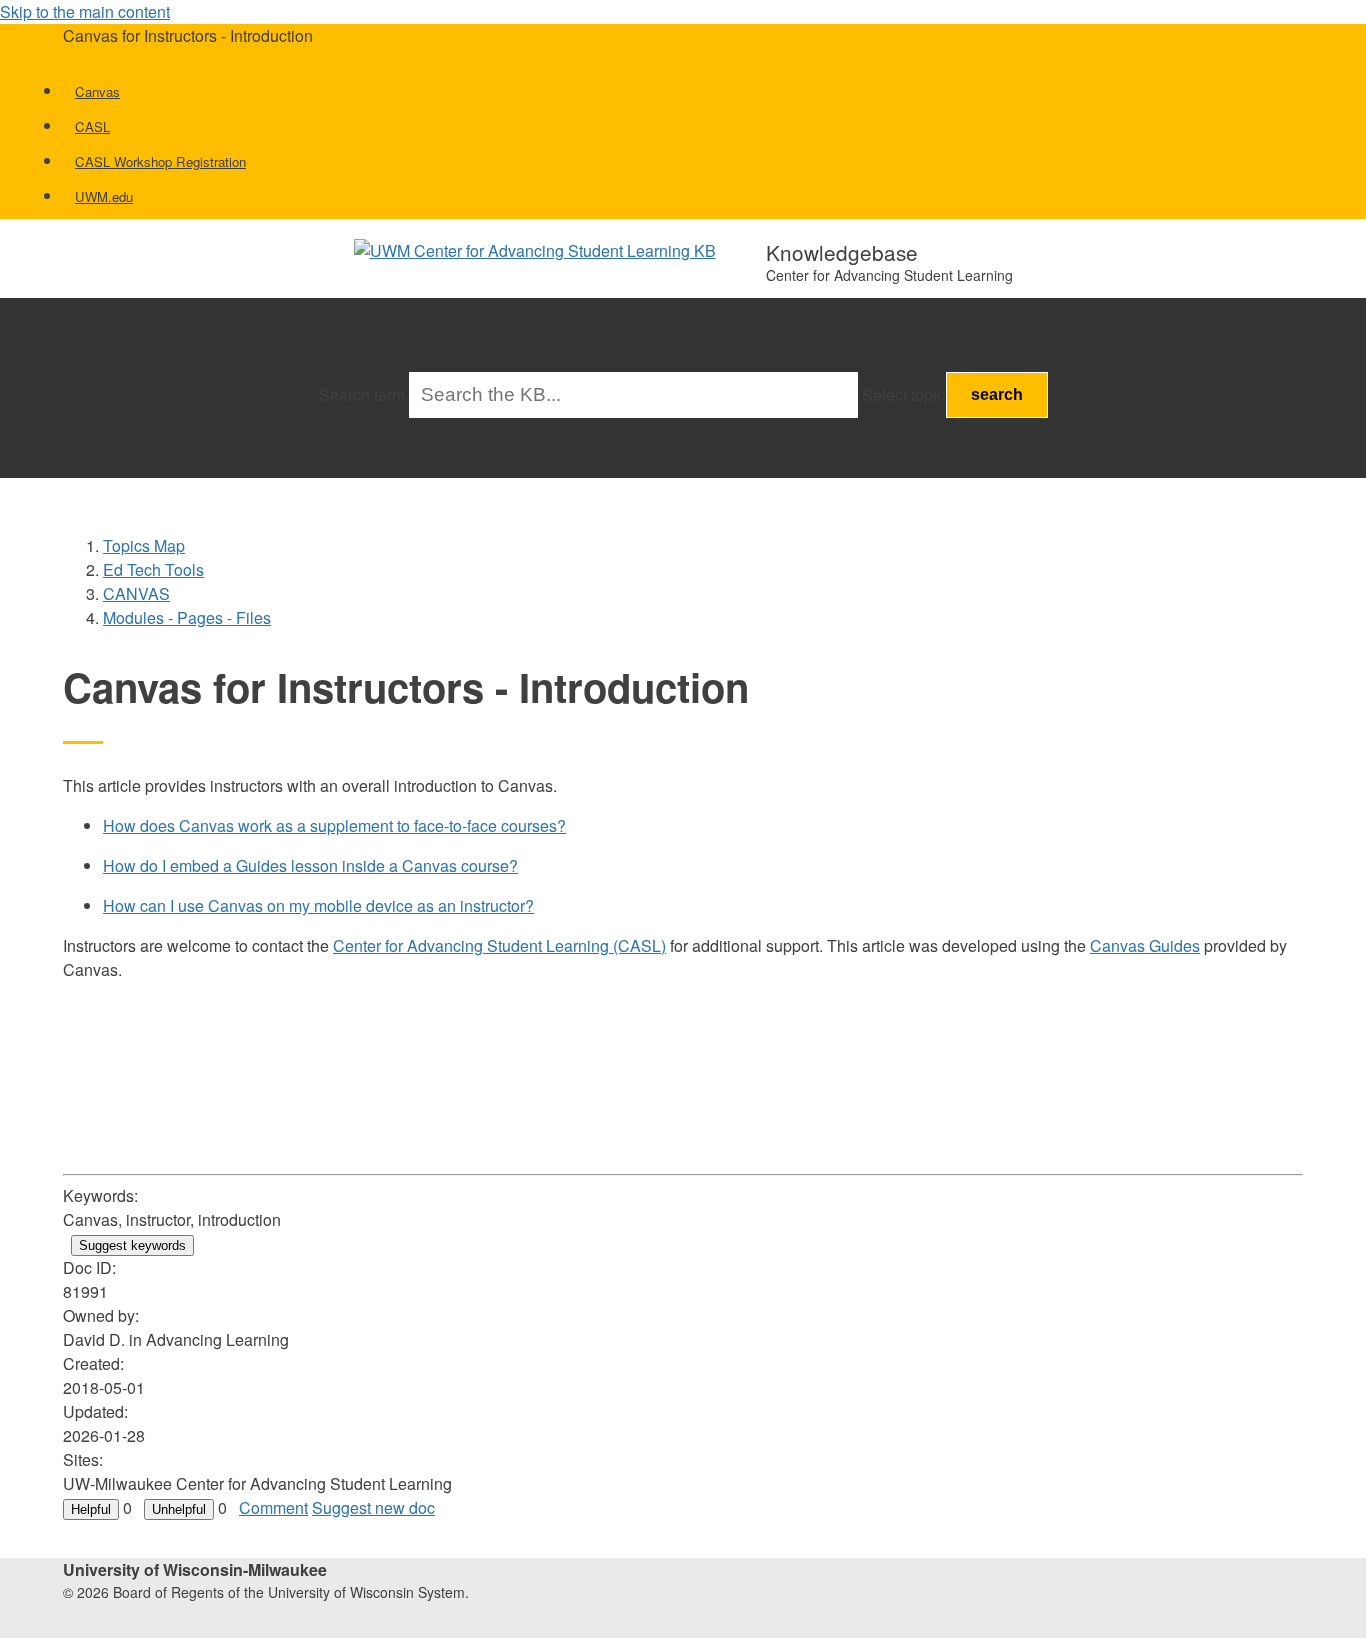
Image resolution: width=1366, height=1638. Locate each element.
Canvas (97, 91)
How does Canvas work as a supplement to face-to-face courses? (334, 825)
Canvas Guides (1145, 945)
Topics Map (144, 545)
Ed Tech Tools (153, 569)
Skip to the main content (85, 11)
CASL (92, 126)
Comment (273, 1507)
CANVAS (136, 593)
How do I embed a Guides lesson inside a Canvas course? (310, 865)
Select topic (903, 394)
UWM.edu (104, 196)
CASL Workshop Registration (160, 161)
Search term (362, 394)
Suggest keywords (132, 1245)
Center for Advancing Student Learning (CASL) (499, 945)
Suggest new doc (373, 1507)
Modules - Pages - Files (187, 617)
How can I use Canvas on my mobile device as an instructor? (318, 905)
